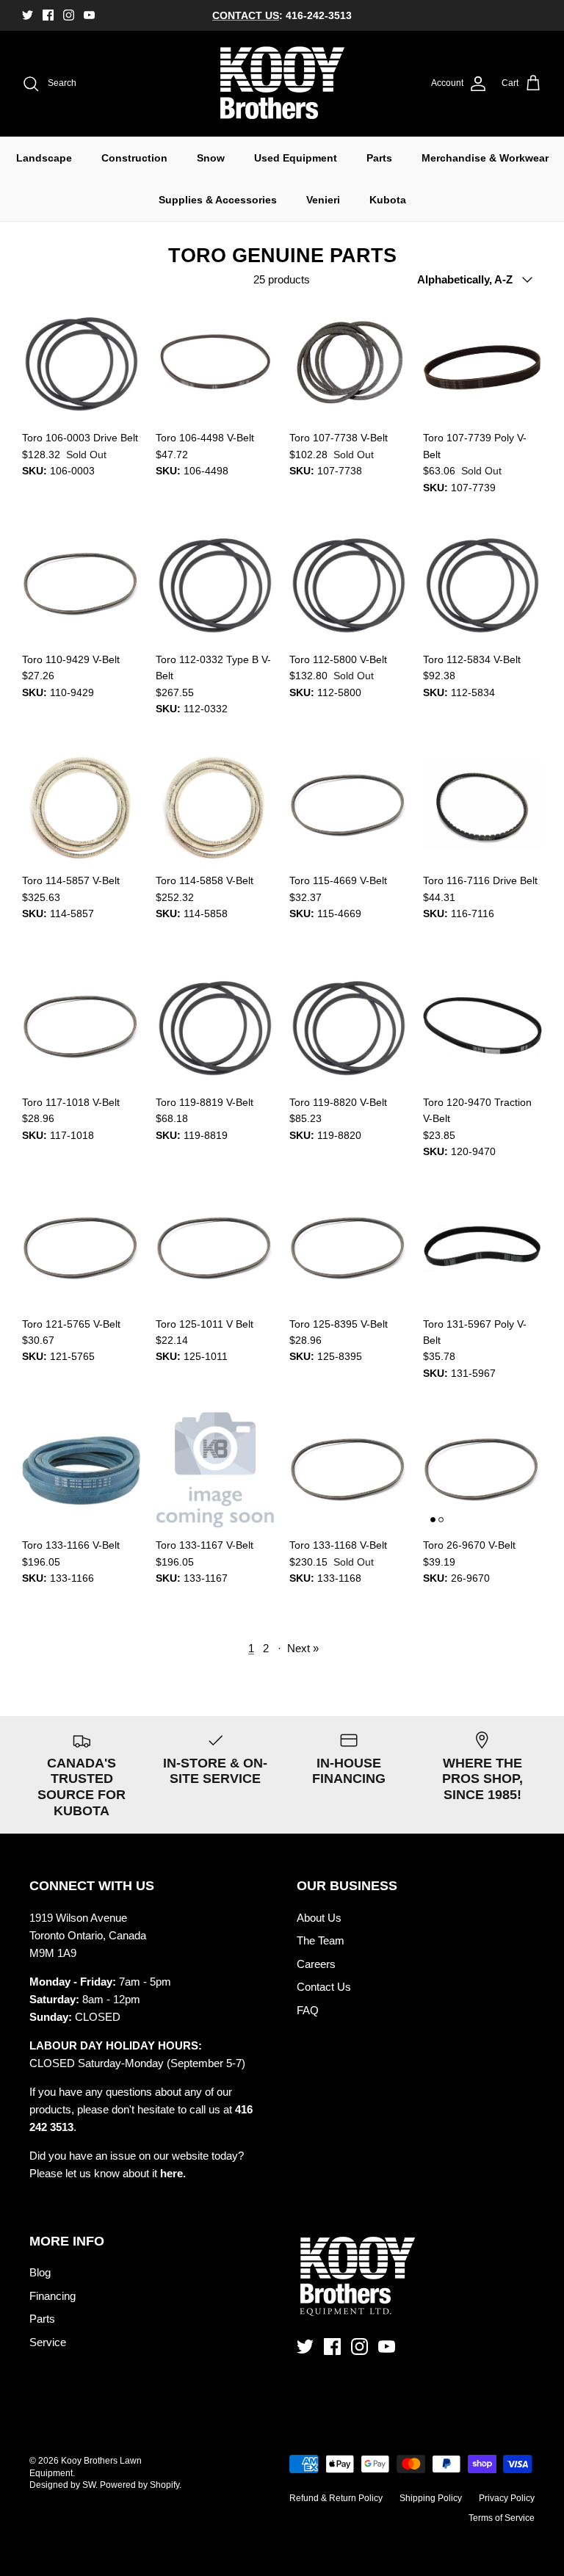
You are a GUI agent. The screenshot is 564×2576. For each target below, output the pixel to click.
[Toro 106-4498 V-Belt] (215, 363)
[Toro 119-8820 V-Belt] (349, 1027)
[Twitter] (28, 15)
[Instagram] (69, 15)
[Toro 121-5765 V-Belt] (82, 1249)
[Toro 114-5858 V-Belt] (215, 806)
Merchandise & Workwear (485, 158)
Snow (211, 158)
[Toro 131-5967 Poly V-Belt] (482, 1249)
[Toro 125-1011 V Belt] (215, 1249)
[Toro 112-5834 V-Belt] (482, 585)
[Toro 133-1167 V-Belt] (215, 1470)
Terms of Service (502, 2518)
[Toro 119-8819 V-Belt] (215, 1027)
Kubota (388, 200)
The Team (321, 1940)
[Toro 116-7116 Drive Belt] (482, 806)
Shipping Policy (431, 2498)
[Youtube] (89, 15)
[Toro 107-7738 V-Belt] (349, 363)
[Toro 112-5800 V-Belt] (349, 585)
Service (48, 2342)
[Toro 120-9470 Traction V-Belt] (482, 1027)
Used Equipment (296, 158)
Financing (53, 2296)
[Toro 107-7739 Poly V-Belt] (482, 363)
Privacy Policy (507, 2498)
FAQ (308, 2010)
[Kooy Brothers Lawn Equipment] (282, 84)
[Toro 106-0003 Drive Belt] (82, 363)
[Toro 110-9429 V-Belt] (82, 585)
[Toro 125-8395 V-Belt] (349, 1249)
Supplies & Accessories (218, 200)
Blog (40, 2272)
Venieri (323, 200)
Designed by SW (62, 2485)
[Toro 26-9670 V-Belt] (482, 1470)
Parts (379, 158)
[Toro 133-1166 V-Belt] (82, 1470)
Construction (134, 158)
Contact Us (324, 1987)
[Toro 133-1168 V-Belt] (349, 1470)
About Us (319, 1918)
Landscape (44, 158)
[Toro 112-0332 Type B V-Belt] (215, 585)
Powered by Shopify (140, 2485)
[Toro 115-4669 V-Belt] (349, 806)
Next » (303, 1648)
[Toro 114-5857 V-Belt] (82, 806)
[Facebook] (48, 15)
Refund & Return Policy (336, 2498)
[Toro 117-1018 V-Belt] (82, 1027)
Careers (316, 1964)
